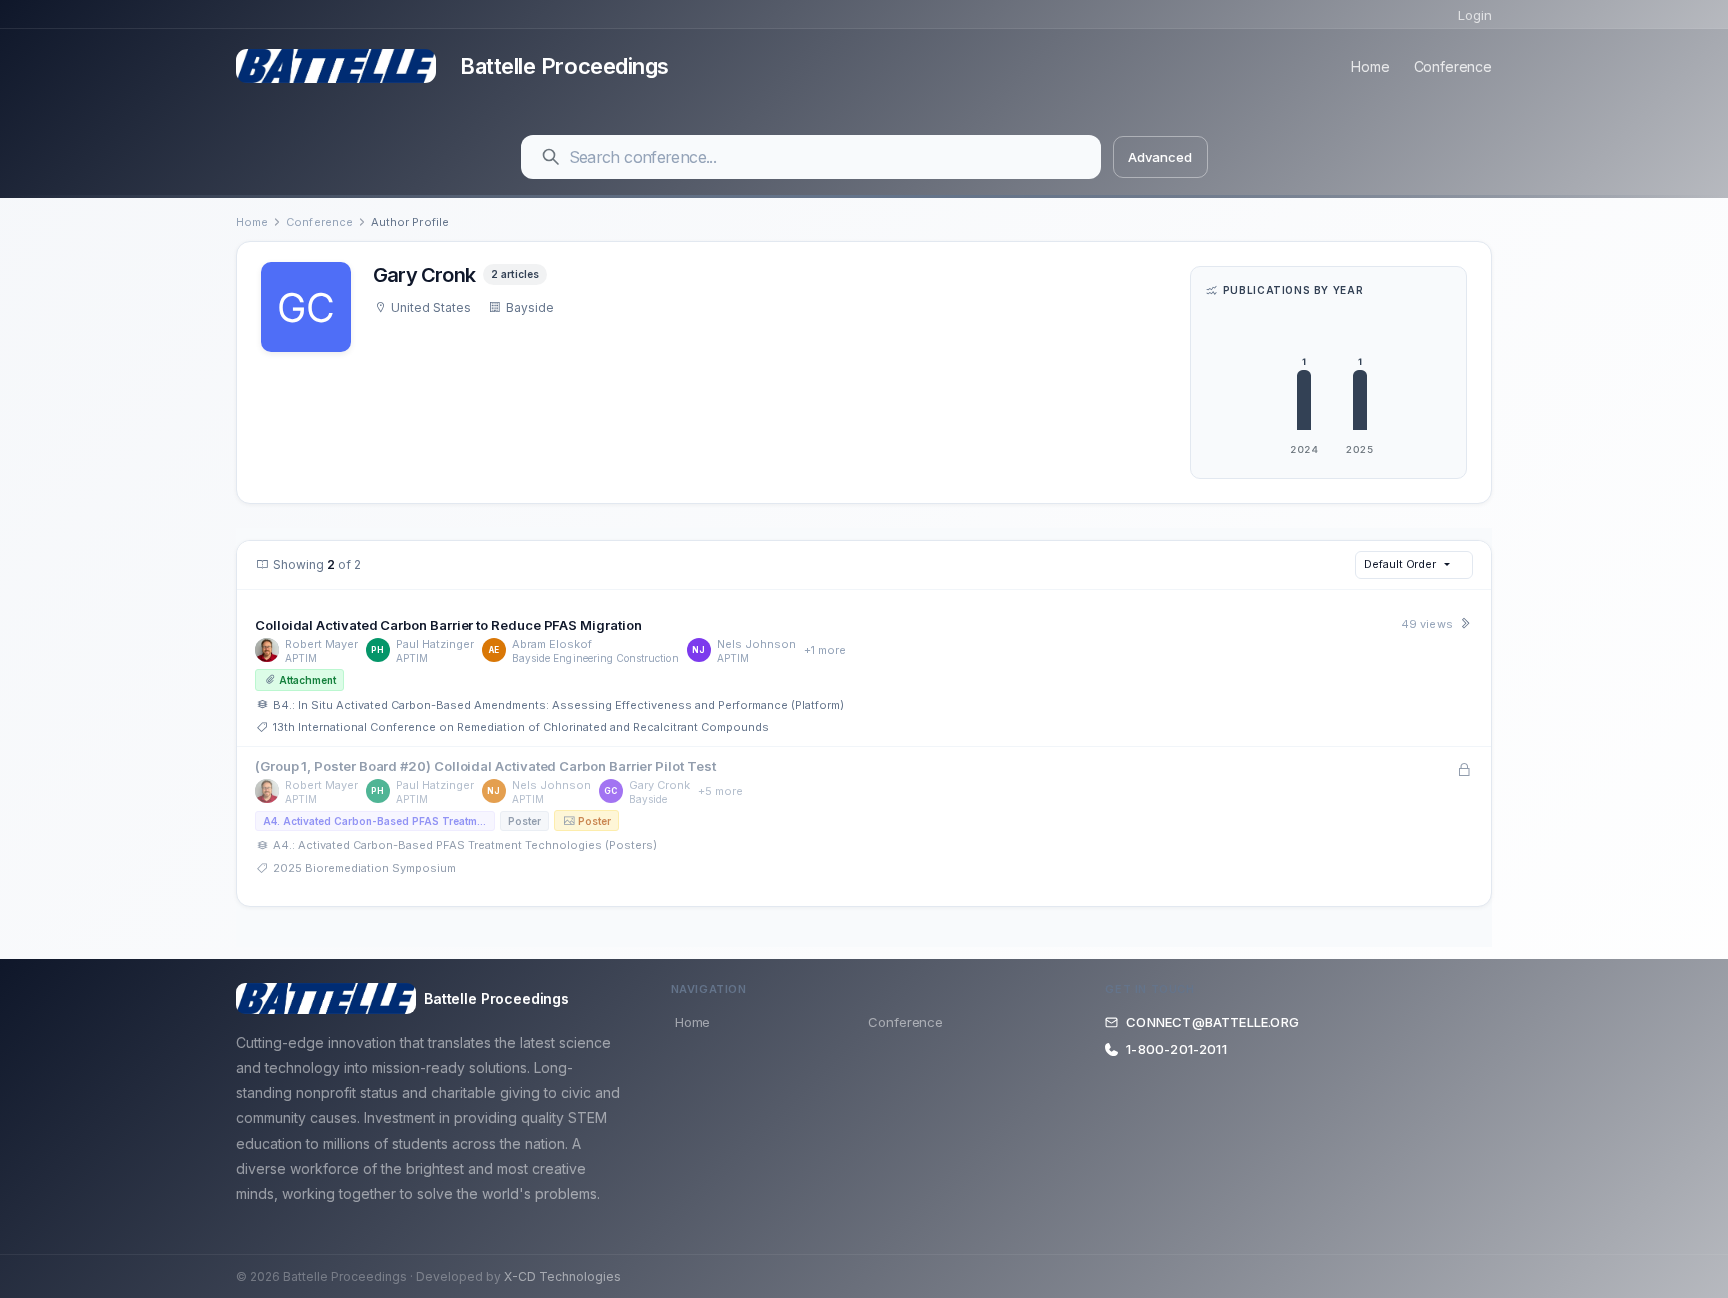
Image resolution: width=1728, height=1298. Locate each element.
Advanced (1159, 157)
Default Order (1400, 564)
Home (1370, 66)
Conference (1453, 66)
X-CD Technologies (562, 1276)
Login (1475, 15)
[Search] (551, 157)
